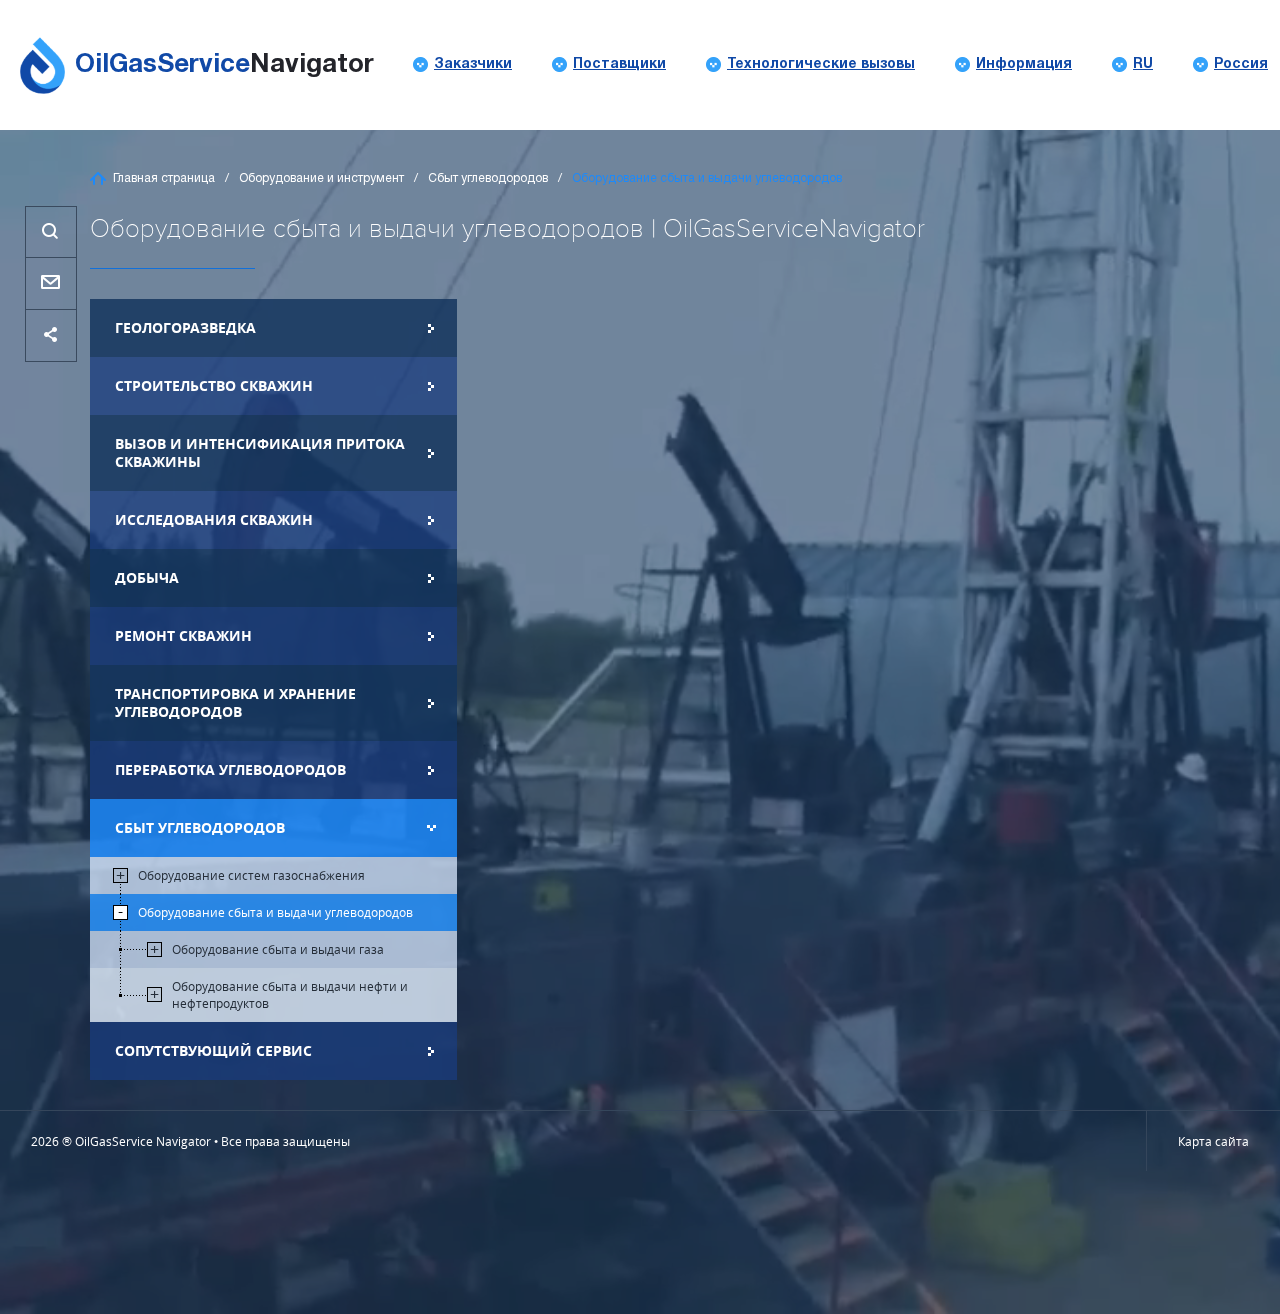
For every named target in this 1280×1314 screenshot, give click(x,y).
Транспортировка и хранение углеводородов (235, 702)
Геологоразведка (185, 327)
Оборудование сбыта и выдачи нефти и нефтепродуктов (290, 994)
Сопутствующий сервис (213, 1050)
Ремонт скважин (183, 635)
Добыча (147, 577)
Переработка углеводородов (230, 769)
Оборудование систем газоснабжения (251, 875)
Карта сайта (1213, 1141)
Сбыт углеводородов (488, 178)
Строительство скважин (214, 385)
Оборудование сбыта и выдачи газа (278, 949)
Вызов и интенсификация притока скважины (260, 452)
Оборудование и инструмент (321, 178)
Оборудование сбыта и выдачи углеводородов (275, 912)
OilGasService (224, 65)
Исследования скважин (214, 519)
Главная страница (164, 178)
